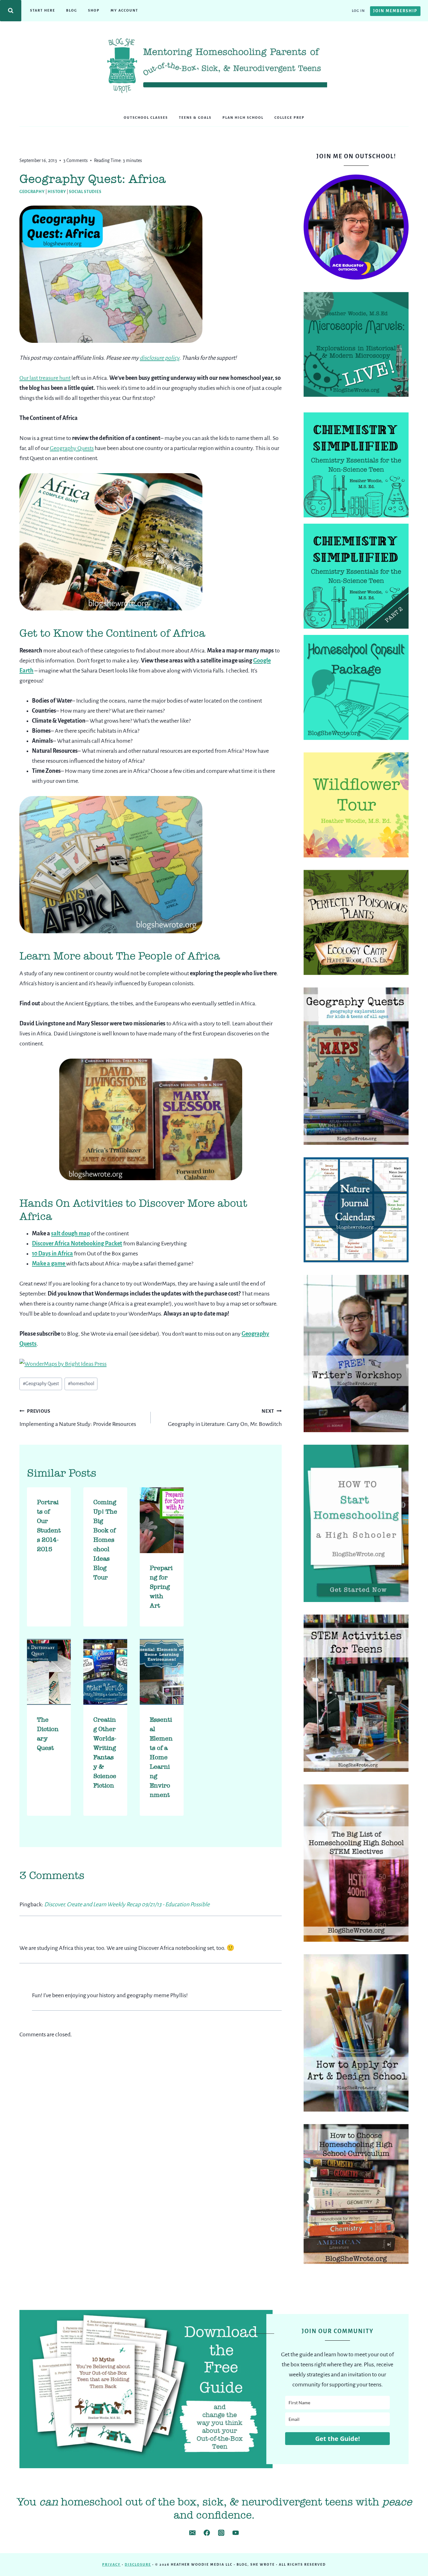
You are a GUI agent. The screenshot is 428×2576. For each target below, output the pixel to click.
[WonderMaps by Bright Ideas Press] (151, 1364)
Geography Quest (41, 1384)
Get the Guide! (338, 2439)
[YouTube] (236, 2533)
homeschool (81, 1384)
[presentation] (162, 1520)
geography (32, 192)
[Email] (192, 2533)
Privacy (111, 2564)
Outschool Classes (146, 118)
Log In (358, 11)
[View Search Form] (11, 11)
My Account (124, 10)
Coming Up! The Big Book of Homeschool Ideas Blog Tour (105, 1540)
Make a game (49, 1264)
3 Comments (76, 160)
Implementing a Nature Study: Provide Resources (78, 1418)
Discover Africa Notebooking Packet (77, 1243)
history (57, 192)
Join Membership (395, 11)
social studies (85, 192)
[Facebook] (207, 2533)
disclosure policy (159, 358)
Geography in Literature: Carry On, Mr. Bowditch (225, 1418)
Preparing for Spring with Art (161, 1587)
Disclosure (138, 2564)
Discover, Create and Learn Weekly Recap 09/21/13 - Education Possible (127, 1904)
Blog (72, 10)
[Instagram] (221, 2533)
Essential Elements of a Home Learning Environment (161, 1757)
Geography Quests (72, 448)
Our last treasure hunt (45, 378)
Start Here (43, 10)
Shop (94, 10)
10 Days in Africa (52, 1254)
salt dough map (70, 1233)
